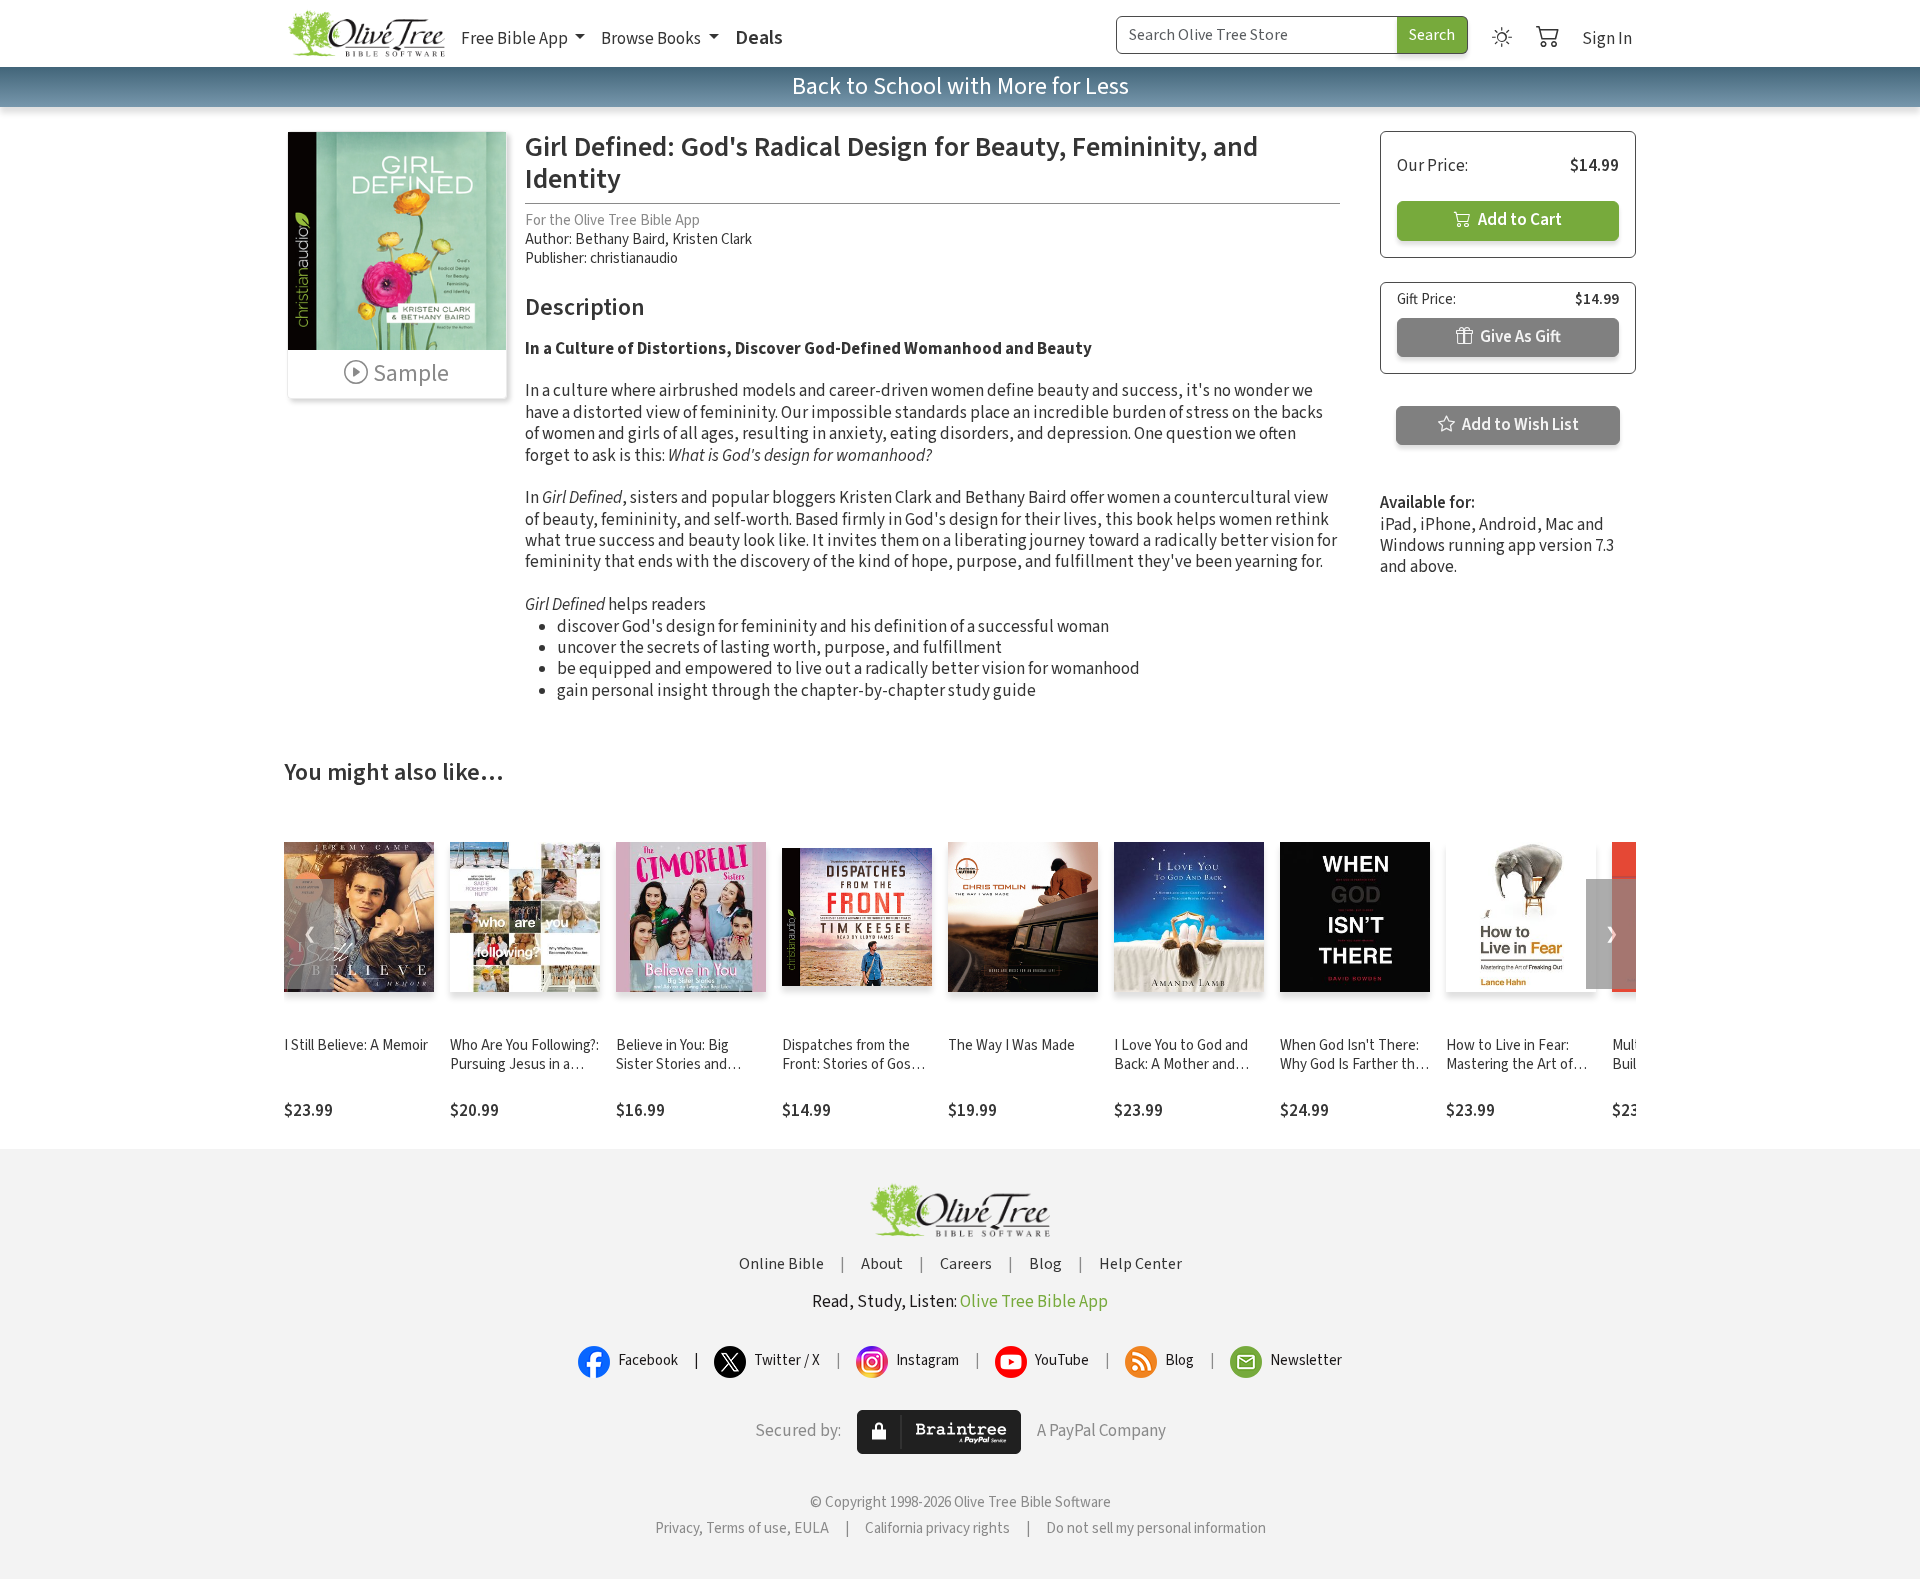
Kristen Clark (712, 239)
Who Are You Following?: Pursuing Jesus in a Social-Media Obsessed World (524, 1074)
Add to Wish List (1519, 425)
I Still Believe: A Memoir (356, 1045)
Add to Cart (1518, 220)
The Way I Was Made (1011, 1045)
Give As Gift (1519, 337)
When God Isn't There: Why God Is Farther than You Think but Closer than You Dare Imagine (1355, 1074)
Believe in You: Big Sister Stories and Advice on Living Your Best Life (681, 1074)
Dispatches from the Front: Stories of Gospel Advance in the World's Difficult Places (856, 1074)
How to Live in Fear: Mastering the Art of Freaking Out (1509, 1064)
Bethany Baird (620, 239)
